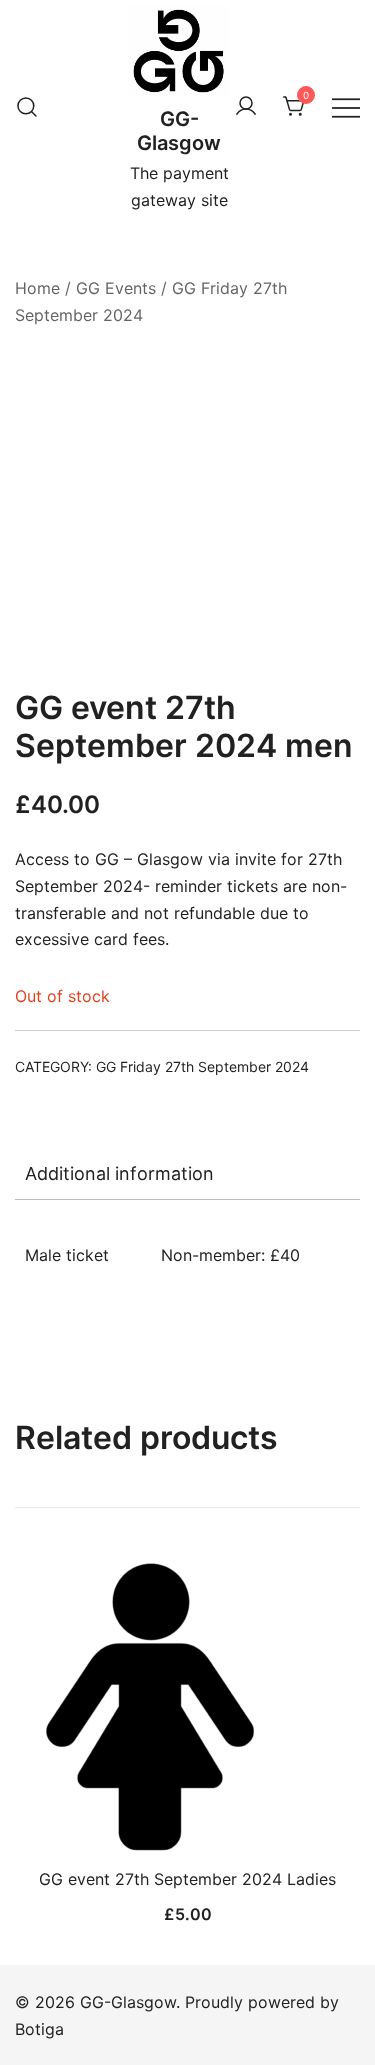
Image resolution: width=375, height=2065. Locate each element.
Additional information (119, 1173)
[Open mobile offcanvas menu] (346, 107)
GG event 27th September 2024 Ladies (187, 1879)
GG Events (116, 288)
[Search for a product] (27, 107)
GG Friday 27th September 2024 (202, 1066)
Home (37, 288)
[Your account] (246, 107)
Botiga (39, 2029)
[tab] (187, 1174)
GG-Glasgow (179, 131)
